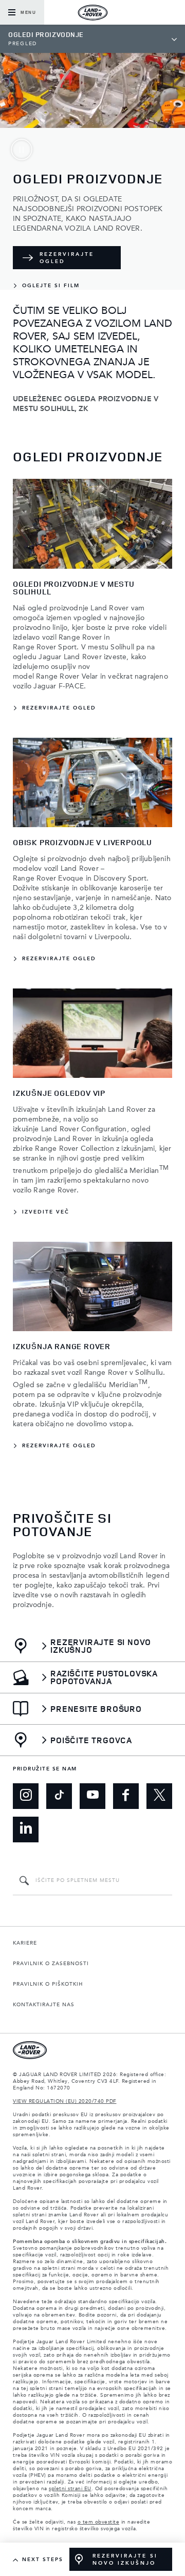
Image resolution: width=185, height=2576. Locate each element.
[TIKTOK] (59, 1796)
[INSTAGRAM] (26, 1796)
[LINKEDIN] (26, 1830)
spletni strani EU (70, 2489)
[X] (159, 1796)
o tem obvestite (99, 2522)
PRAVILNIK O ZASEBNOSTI (51, 1964)
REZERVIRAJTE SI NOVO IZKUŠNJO (125, 2560)
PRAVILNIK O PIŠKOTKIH (48, 1984)
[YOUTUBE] (92, 1796)
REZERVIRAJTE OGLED (67, 258)
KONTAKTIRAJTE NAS (44, 2005)
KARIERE (25, 1943)
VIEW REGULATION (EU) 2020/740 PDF (65, 2101)
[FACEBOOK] (126, 1796)
